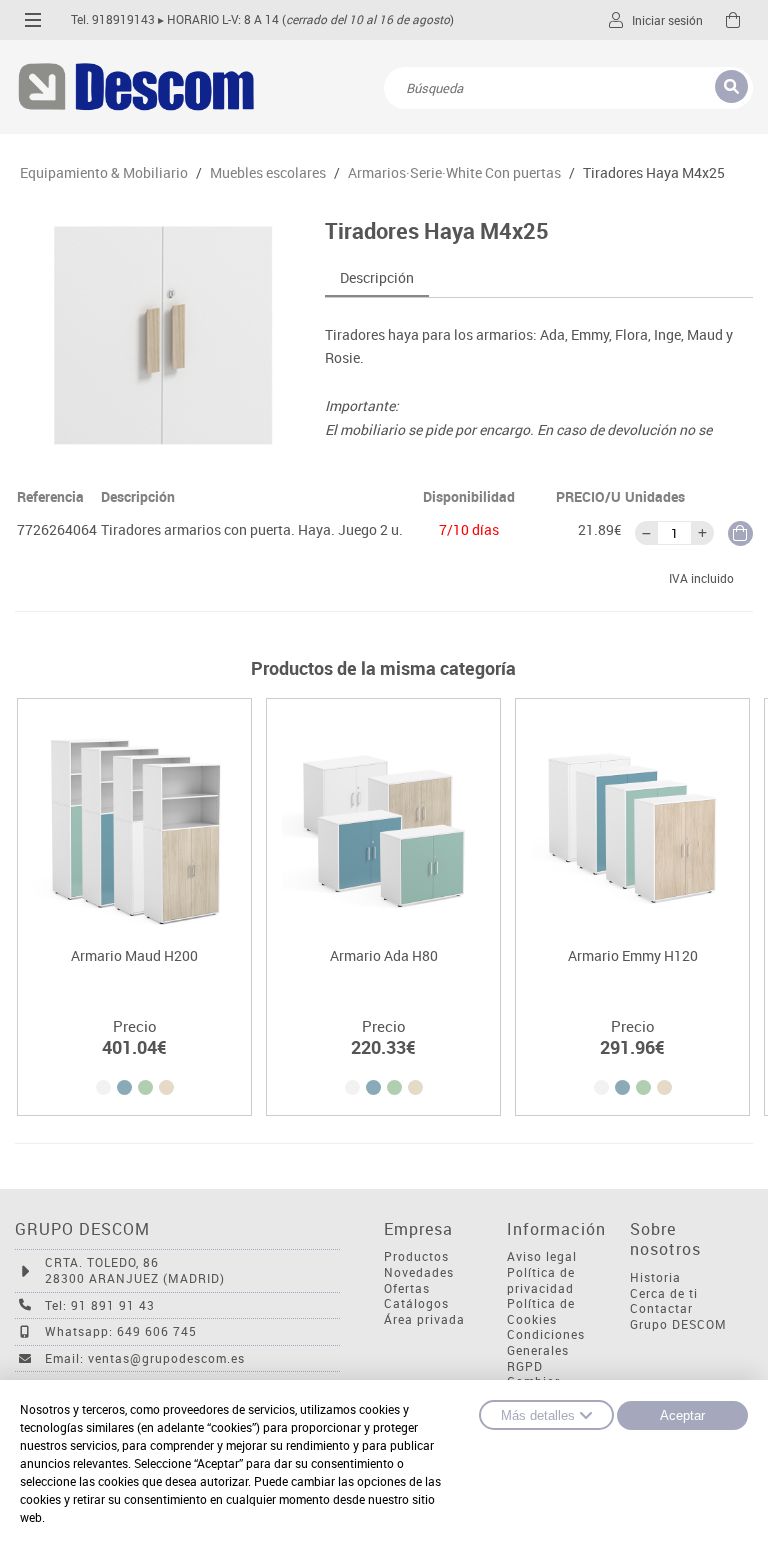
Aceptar (682, 1415)
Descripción (377, 277)
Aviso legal (542, 1256)
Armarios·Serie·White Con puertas (454, 173)
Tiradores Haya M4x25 (654, 173)
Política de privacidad (541, 1280)
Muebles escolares (268, 173)
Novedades (419, 1272)
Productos (416, 1256)
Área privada (424, 1319)
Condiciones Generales (546, 1342)
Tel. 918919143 (113, 19)
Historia (655, 1277)
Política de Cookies (541, 1311)
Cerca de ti (664, 1293)
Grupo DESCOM (678, 1324)
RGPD (525, 1366)
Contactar (661, 1308)
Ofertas (407, 1288)
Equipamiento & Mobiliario (104, 173)
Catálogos (416, 1303)
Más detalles (538, 1415)
